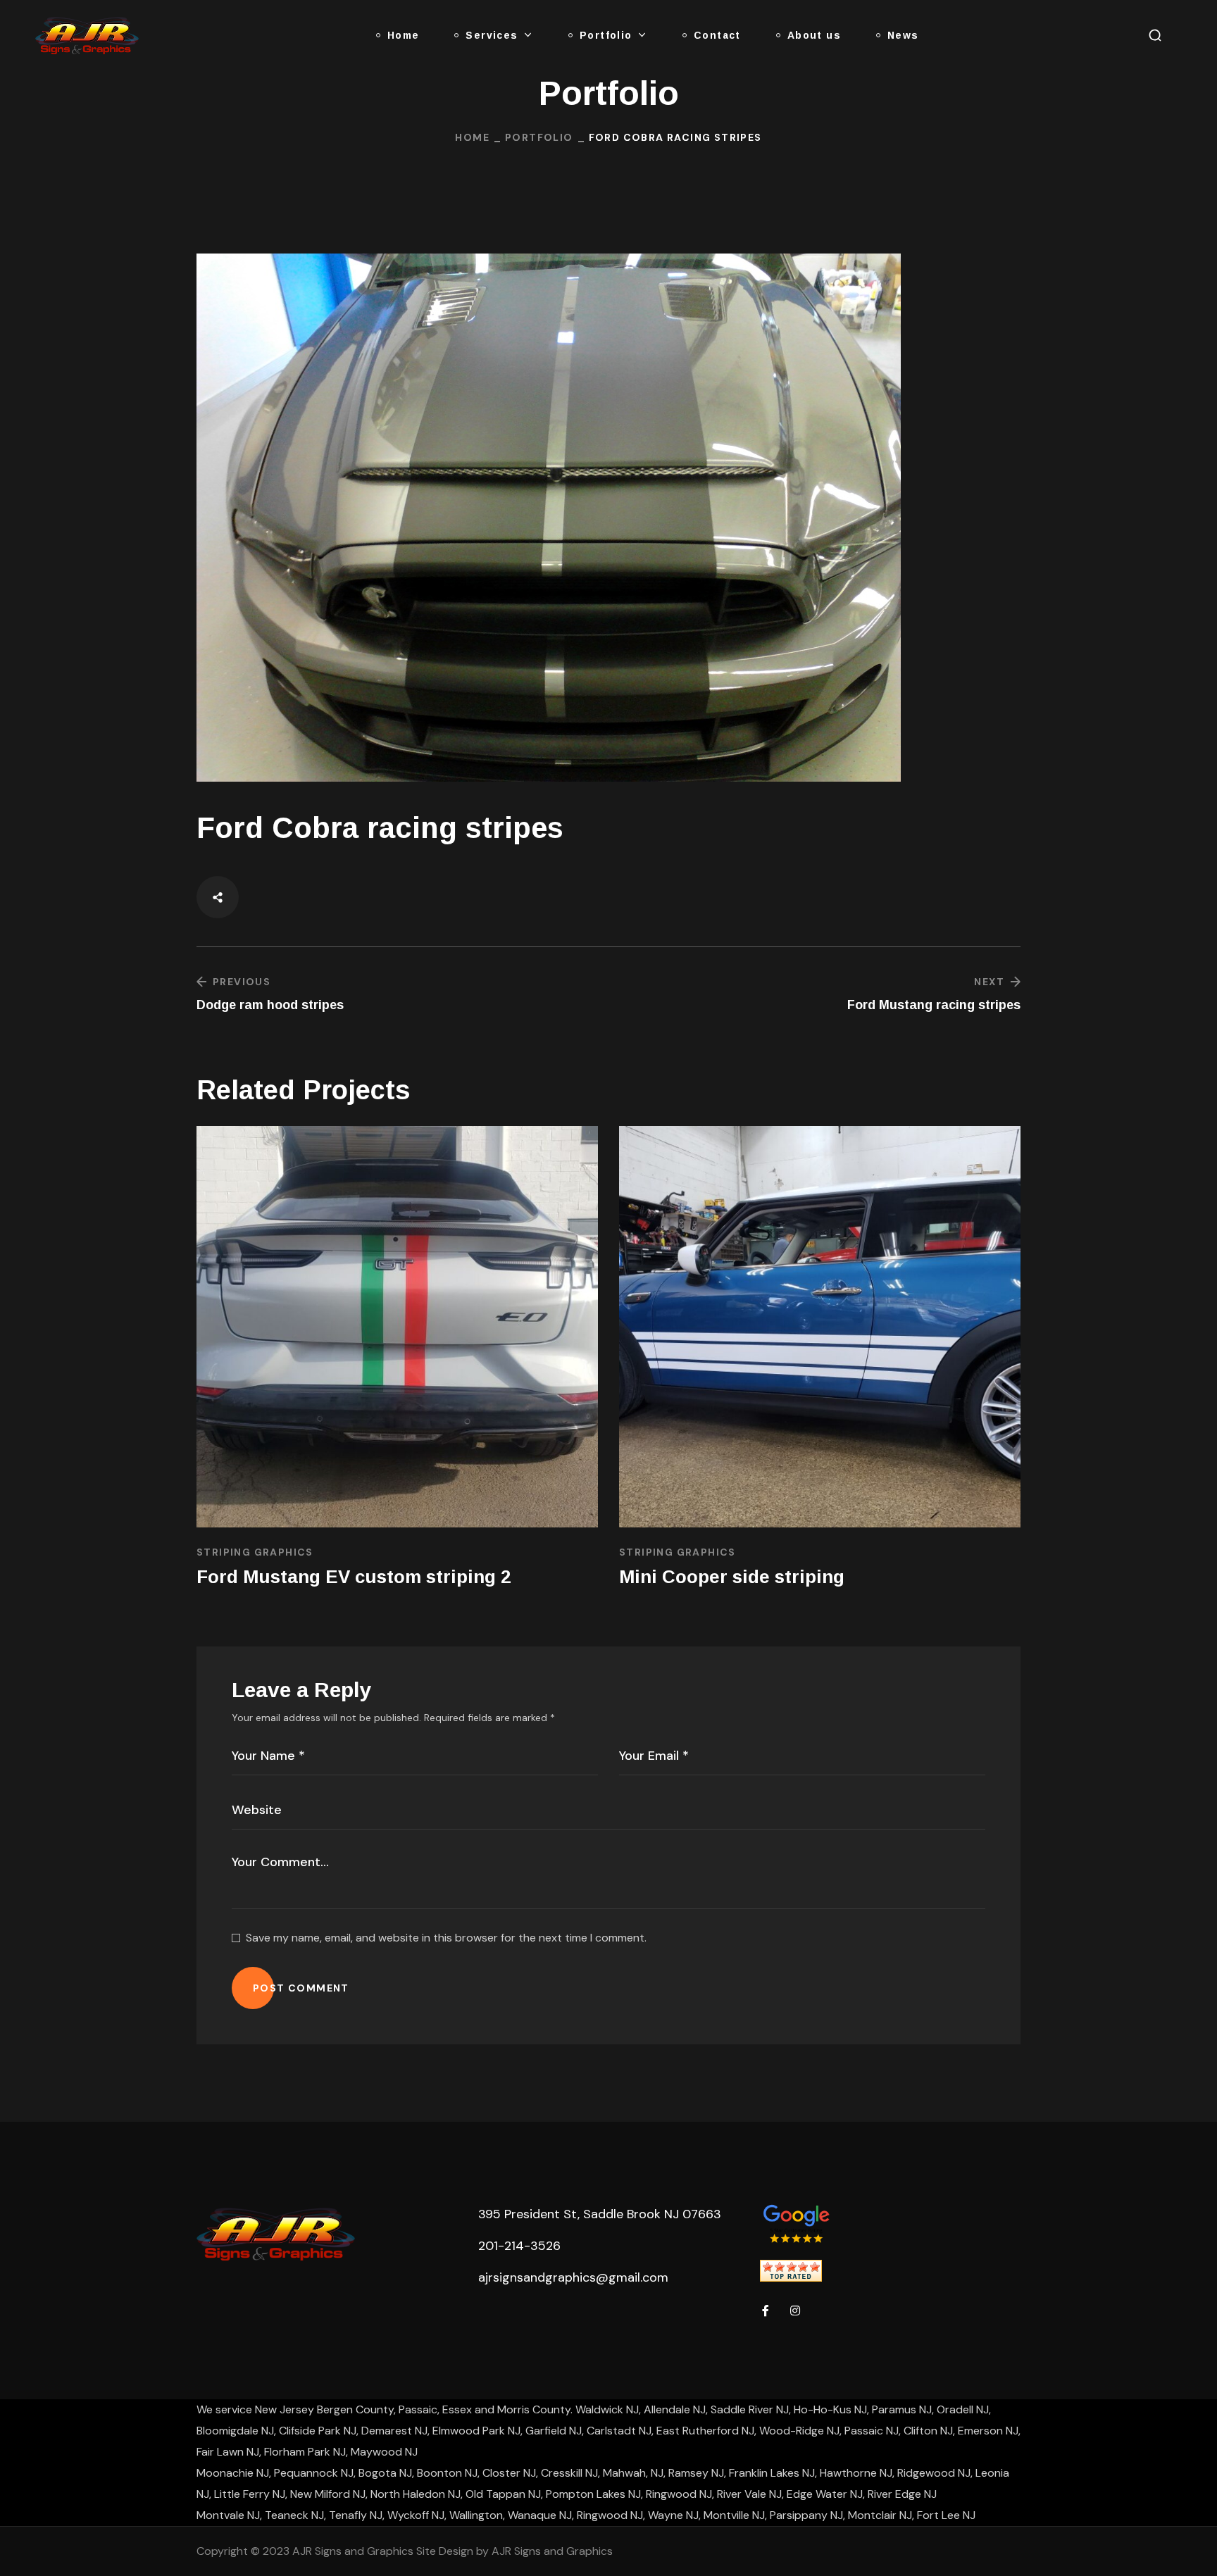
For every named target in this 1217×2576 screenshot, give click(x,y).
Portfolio (539, 137)
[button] (1155, 35)
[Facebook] (766, 2311)
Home (472, 137)
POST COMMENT (301, 1988)
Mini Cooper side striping (732, 1577)
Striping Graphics (255, 1552)
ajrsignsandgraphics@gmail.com (573, 2277)
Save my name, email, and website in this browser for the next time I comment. (446, 1938)
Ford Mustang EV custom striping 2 (354, 1577)
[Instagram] (795, 2311)
